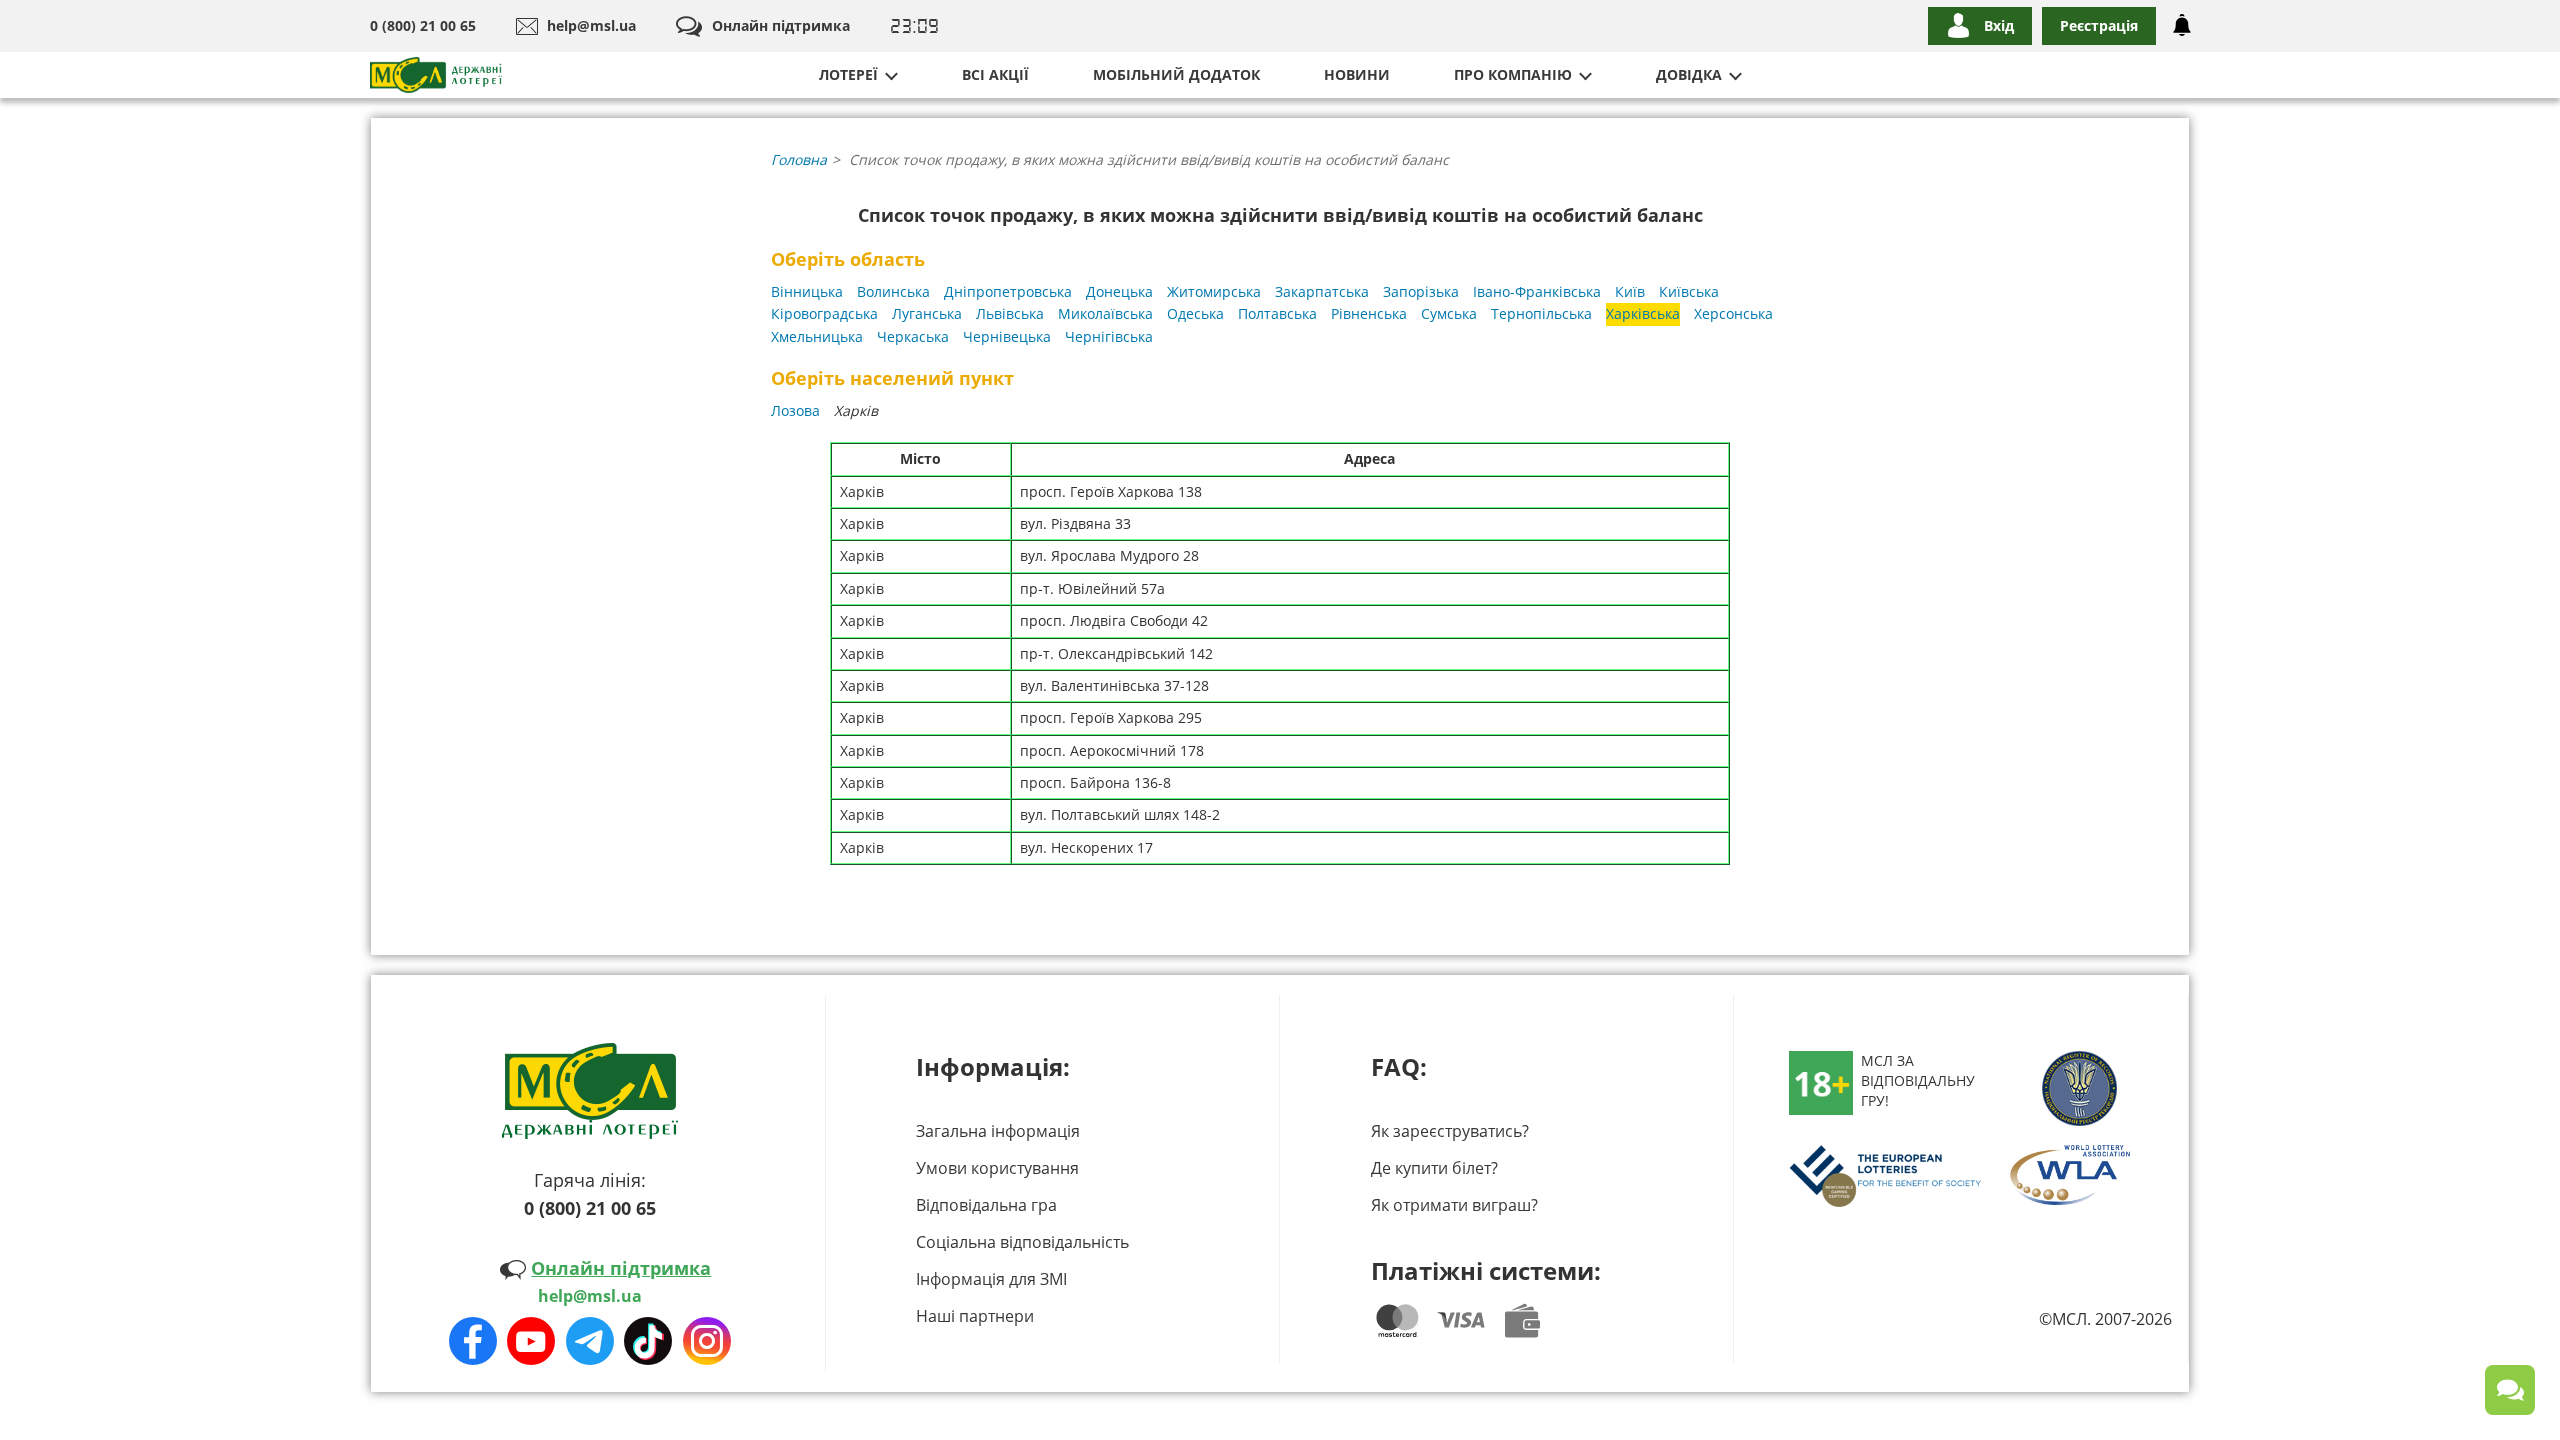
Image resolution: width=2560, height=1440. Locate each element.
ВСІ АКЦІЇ (995, 74)
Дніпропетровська (1008, 291)
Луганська (927, 313)
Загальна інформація (998, 1131)
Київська (1689, 291)
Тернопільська (1541, 313)
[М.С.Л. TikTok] (648, 1341)
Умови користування (997, 1168)
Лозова (795, 410)
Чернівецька (1007, 336)
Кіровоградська (824, 313)
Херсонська (1733, 313)
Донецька (1119, 291)
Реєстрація (2099, 25)
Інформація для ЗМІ (991, 1279)
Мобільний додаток (1176, 74)
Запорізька (1421, 291)
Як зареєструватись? (1450, 1131)
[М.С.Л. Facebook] (473, 1341)
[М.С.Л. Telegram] (590, 1341)
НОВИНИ (1357, 74)
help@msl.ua (591, 25)
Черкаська (913, 336)
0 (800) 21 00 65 (423, 25)
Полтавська (1277, 313)
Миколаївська (1105, 313)
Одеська (1195, 313)
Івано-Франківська (1537, 291)
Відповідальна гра (986, 1205)
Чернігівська (1109, 336)
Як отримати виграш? (1454, 1205)
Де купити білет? (1434, 1168)
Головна (799, 159)
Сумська (1449, 313)
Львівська (1010, 313)
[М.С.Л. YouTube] (531, 1341)
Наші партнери (975, 1316)
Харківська (1643, 313)
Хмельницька (817, 336)
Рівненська (1369, 313)
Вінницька (807, 291)
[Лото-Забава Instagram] (707, 1341)
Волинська (893, 291)
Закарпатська (1322, 291)
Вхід (1999, 25)
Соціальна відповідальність (1022, 1242)
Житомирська (1214, 291)
